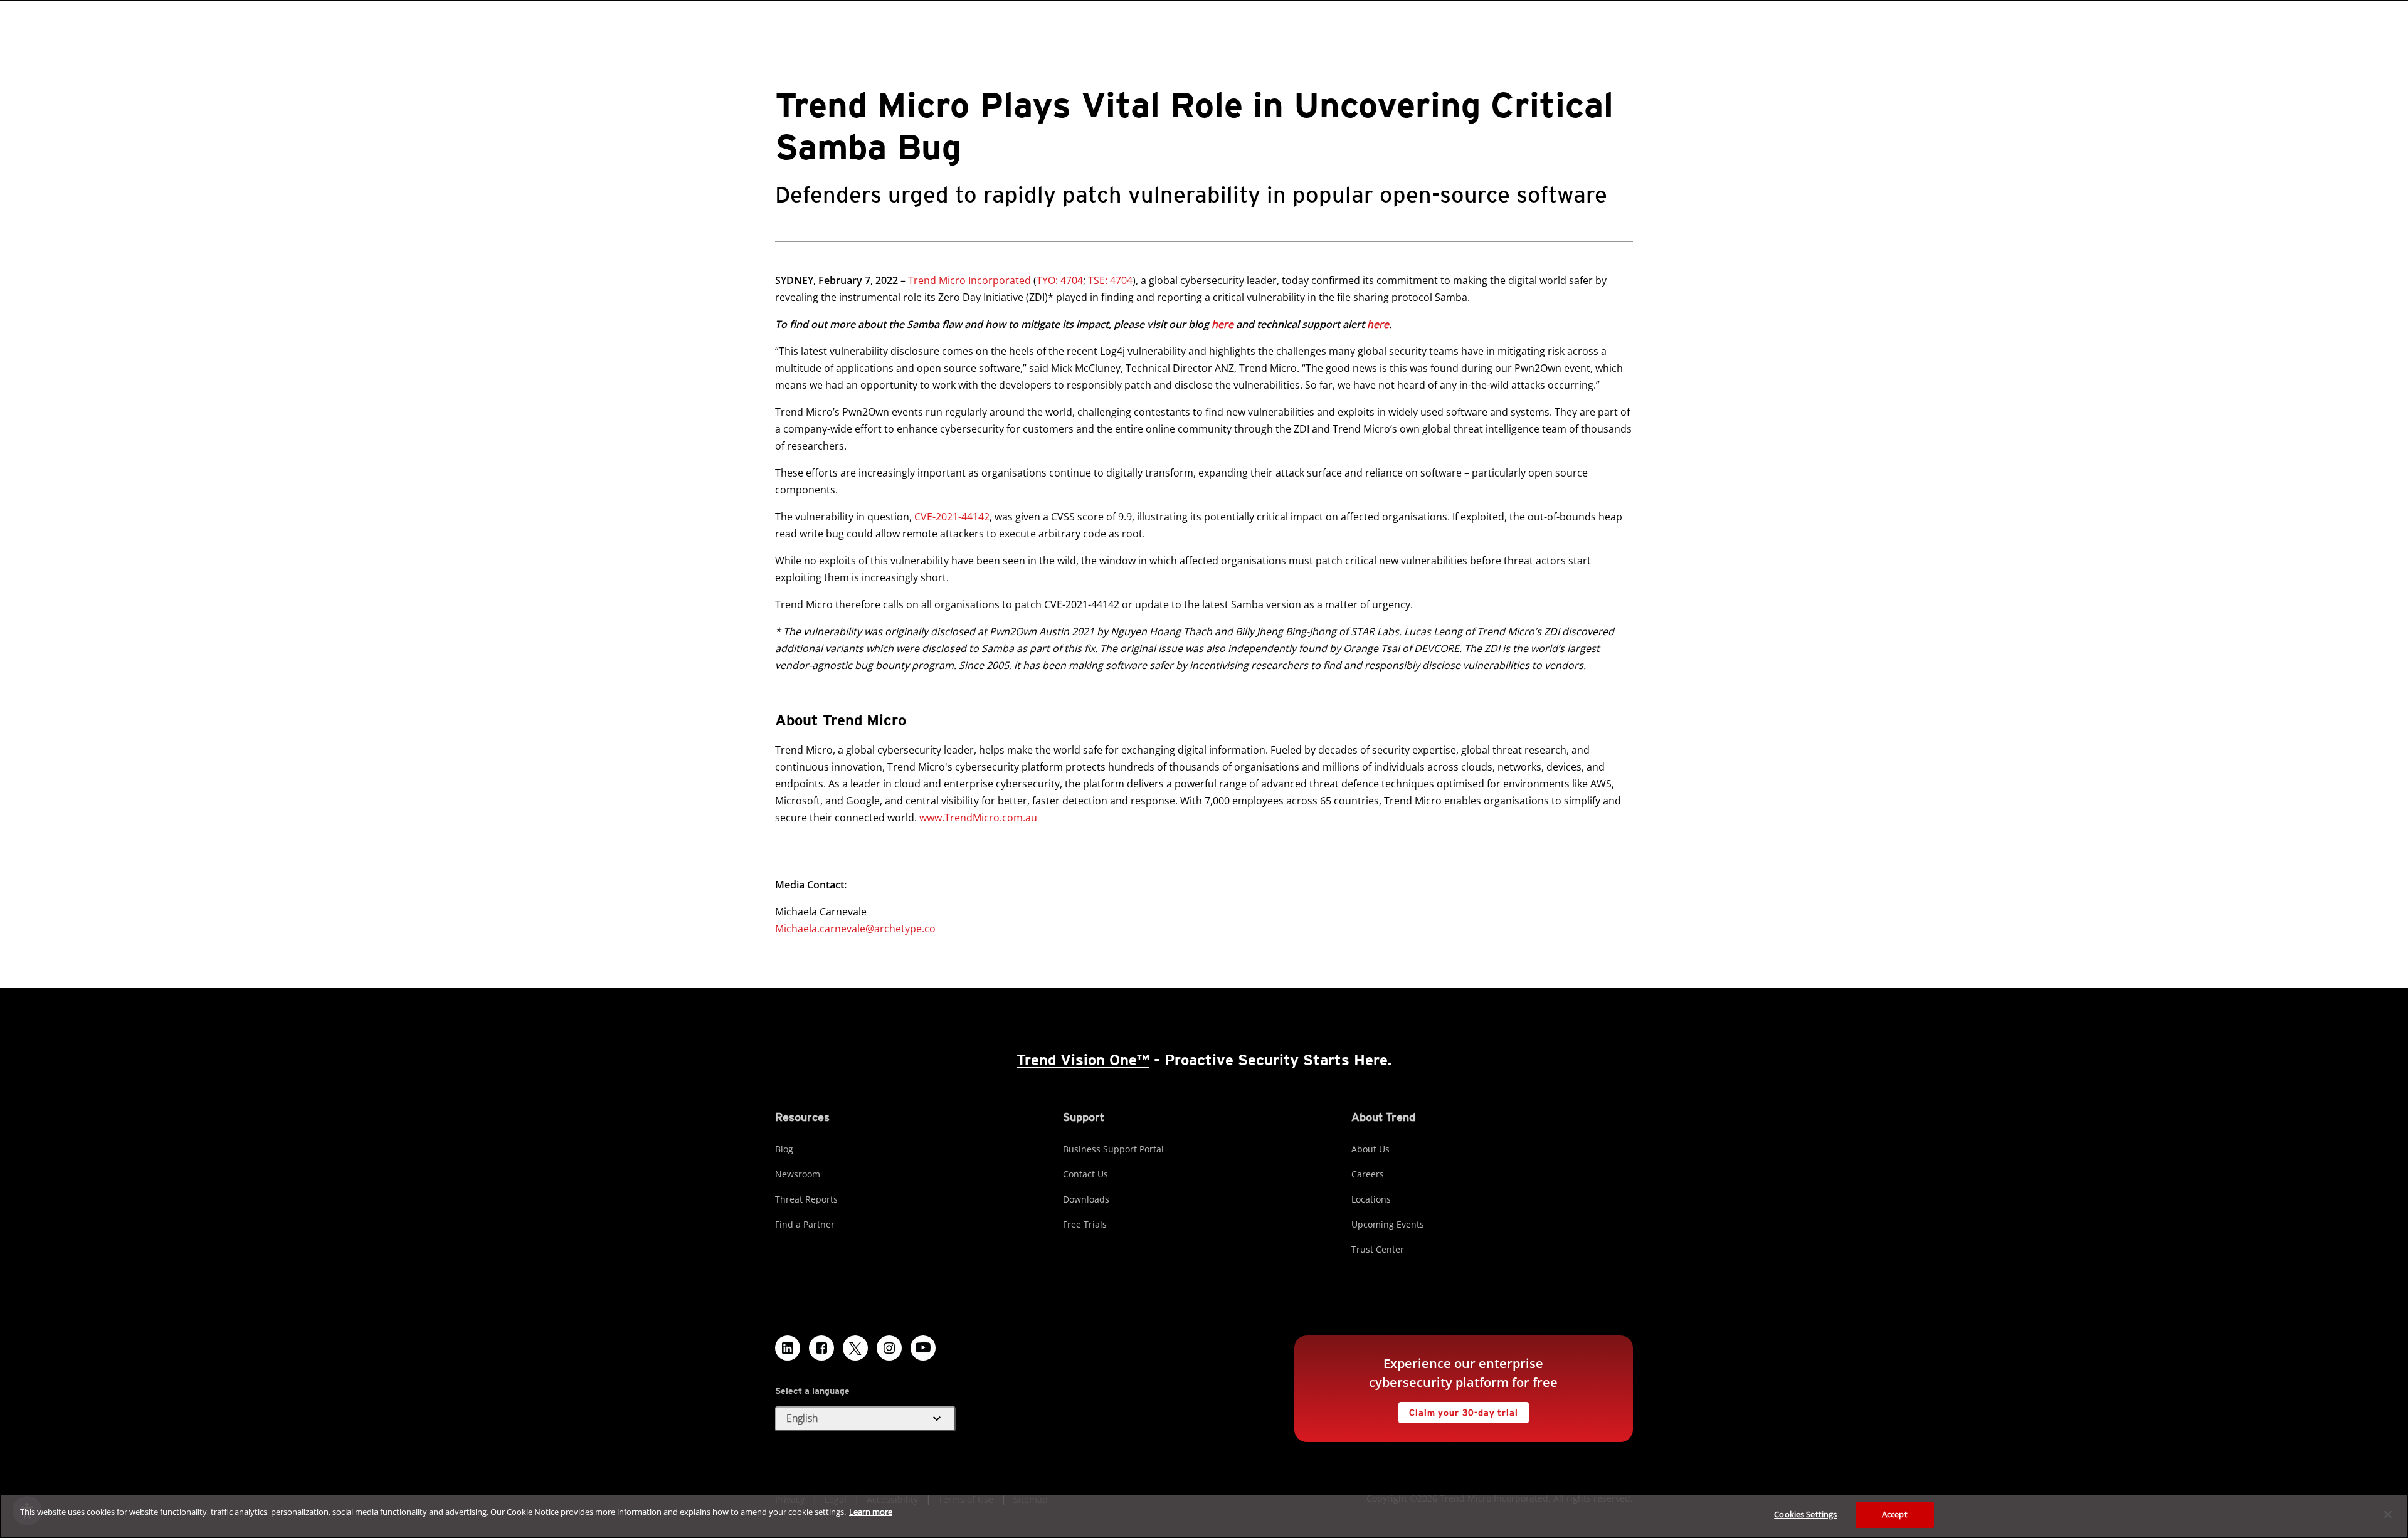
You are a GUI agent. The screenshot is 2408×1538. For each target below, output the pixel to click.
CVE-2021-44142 (952, 517)
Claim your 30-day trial (1458, 1410)
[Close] (2388, 1514)
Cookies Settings (1805, 1514)
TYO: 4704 (1060, 280)
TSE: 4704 (1110, 280)
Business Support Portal (1113, 1149)
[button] (865, 1419)
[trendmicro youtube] (923, 1348)
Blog (784, 1149)
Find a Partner (805, 1224)
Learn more (871, 1512)
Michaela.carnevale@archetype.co (855, 929)
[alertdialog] (1204, 1516)
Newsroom (798, 1174)
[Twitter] (855, 1348)
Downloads (1086, 1199)
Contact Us (1085, 1174)
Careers (1368, 1174)
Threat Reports (806, 1199)
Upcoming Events (1388, 1224)
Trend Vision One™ (1083, 1060)
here (1222, 324)
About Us (1370, 1149)
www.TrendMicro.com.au (978, 818)
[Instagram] (889, 1348)
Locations (1371, 1199)
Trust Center (1378, 1249)
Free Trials (1085, 1224)
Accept (1895, 1514)
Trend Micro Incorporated (969, 280)
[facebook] (821, 1348)
